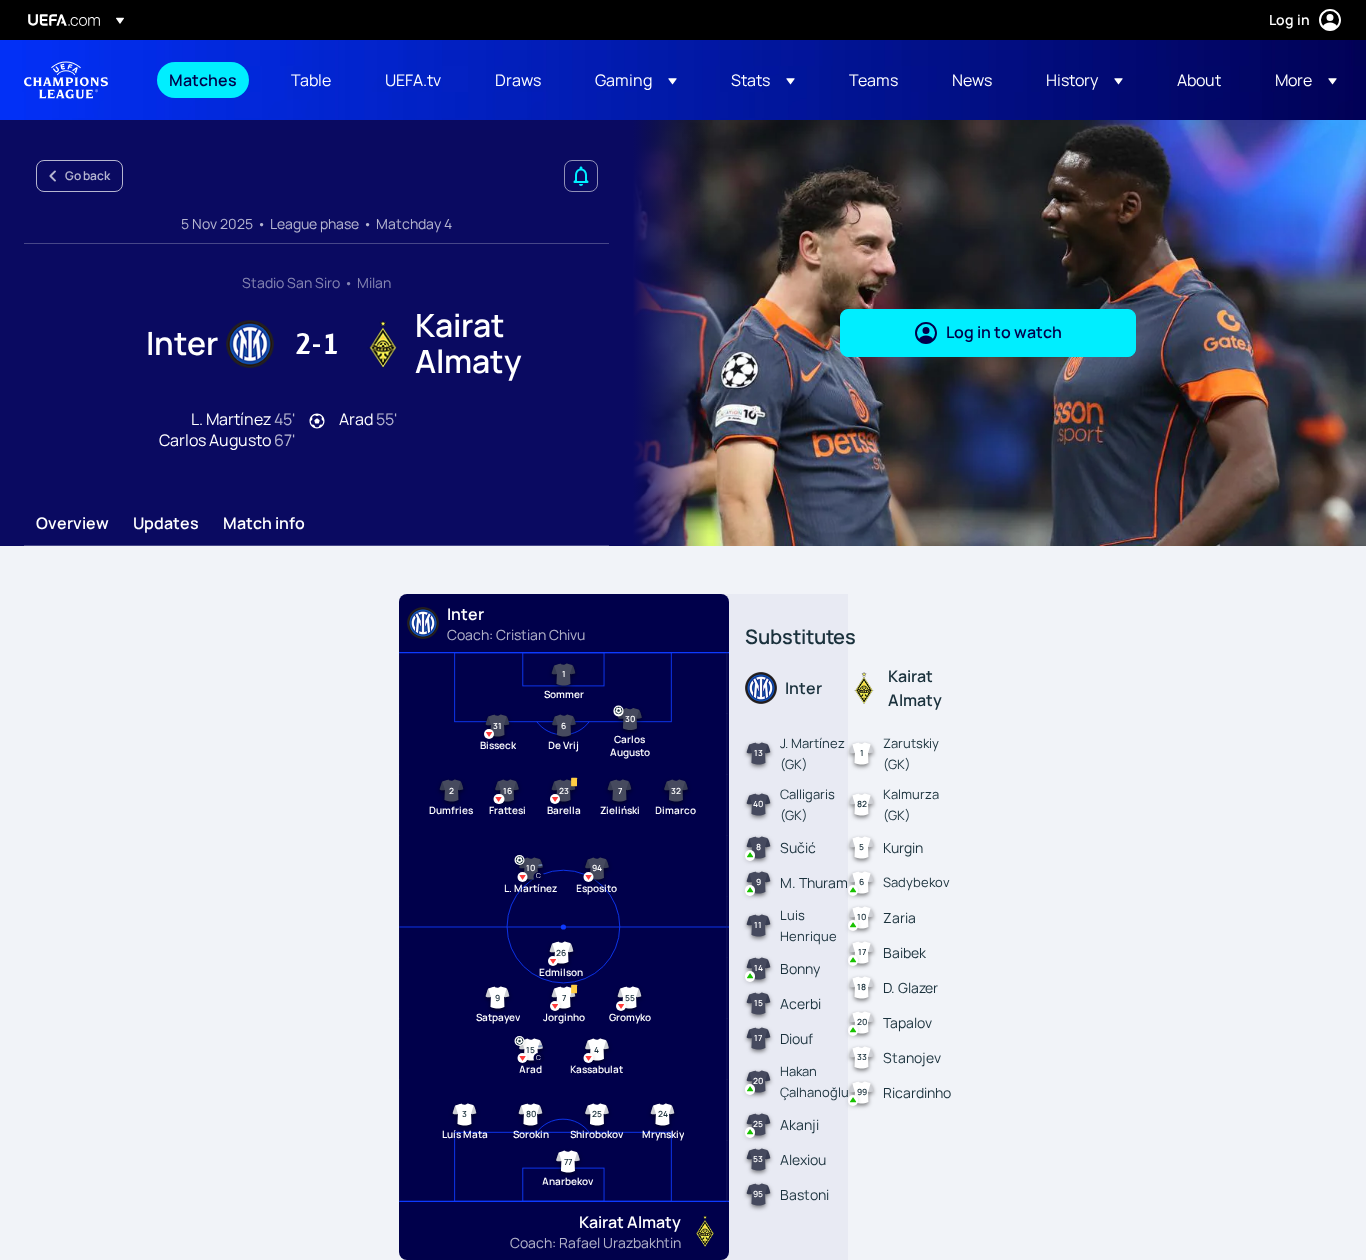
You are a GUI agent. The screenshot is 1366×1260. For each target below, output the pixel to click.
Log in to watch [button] (1004, 332)
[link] (203, 80)
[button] (636, 80)
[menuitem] (205, 80)
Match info (264, 524)
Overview (72, 524)
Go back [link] (87, 175)
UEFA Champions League (66, 80)
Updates (166, 524)
